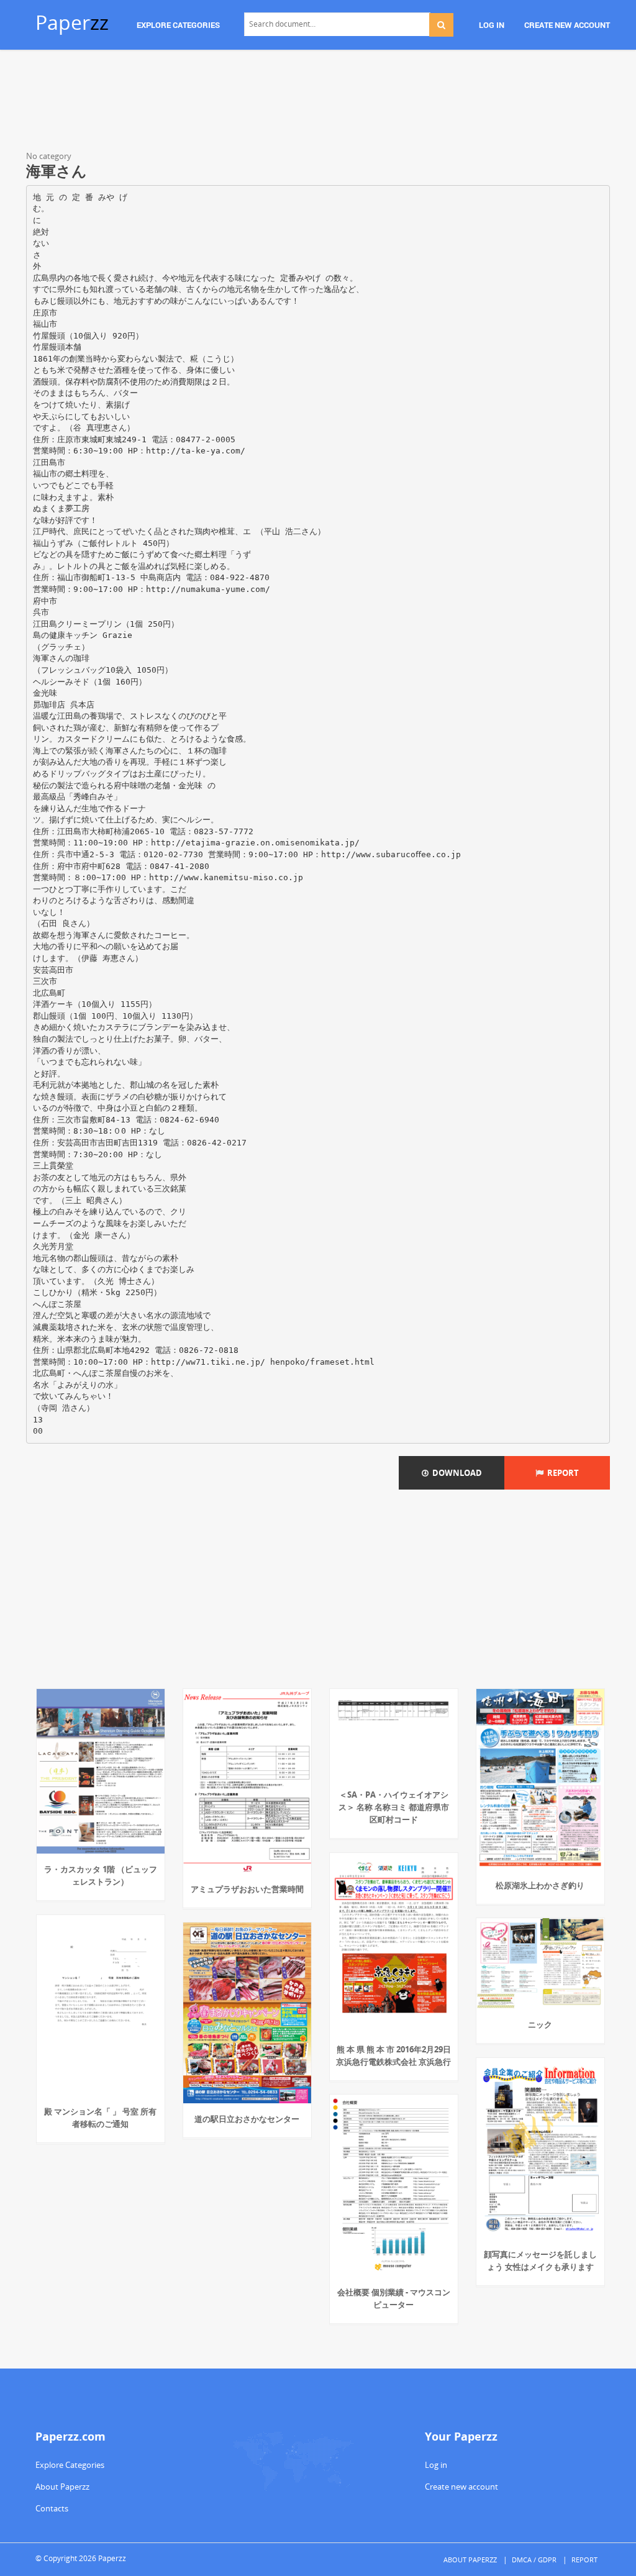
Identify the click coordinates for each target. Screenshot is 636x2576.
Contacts (52, 2508)
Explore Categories (70, 2465)
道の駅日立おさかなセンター (247, 2119)
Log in (436, 2465)
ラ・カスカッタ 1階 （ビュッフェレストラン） (101, 1875)
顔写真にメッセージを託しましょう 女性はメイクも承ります (540, 2260)
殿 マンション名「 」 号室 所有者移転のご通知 (100, 2118)
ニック (540, 2024)
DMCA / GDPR (534, 2560)
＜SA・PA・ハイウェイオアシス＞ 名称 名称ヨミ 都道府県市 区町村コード (394, 1807)
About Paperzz (62, 2487)
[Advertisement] (318, 102)
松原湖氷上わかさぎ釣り (540, 1885)
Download (455, 1473)
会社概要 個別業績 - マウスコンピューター (394, 2298)
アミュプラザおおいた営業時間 (247, 1889)
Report (561, 1473)
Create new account (461, 2487)
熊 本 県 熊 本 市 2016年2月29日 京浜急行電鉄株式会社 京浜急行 (393, 2055)
